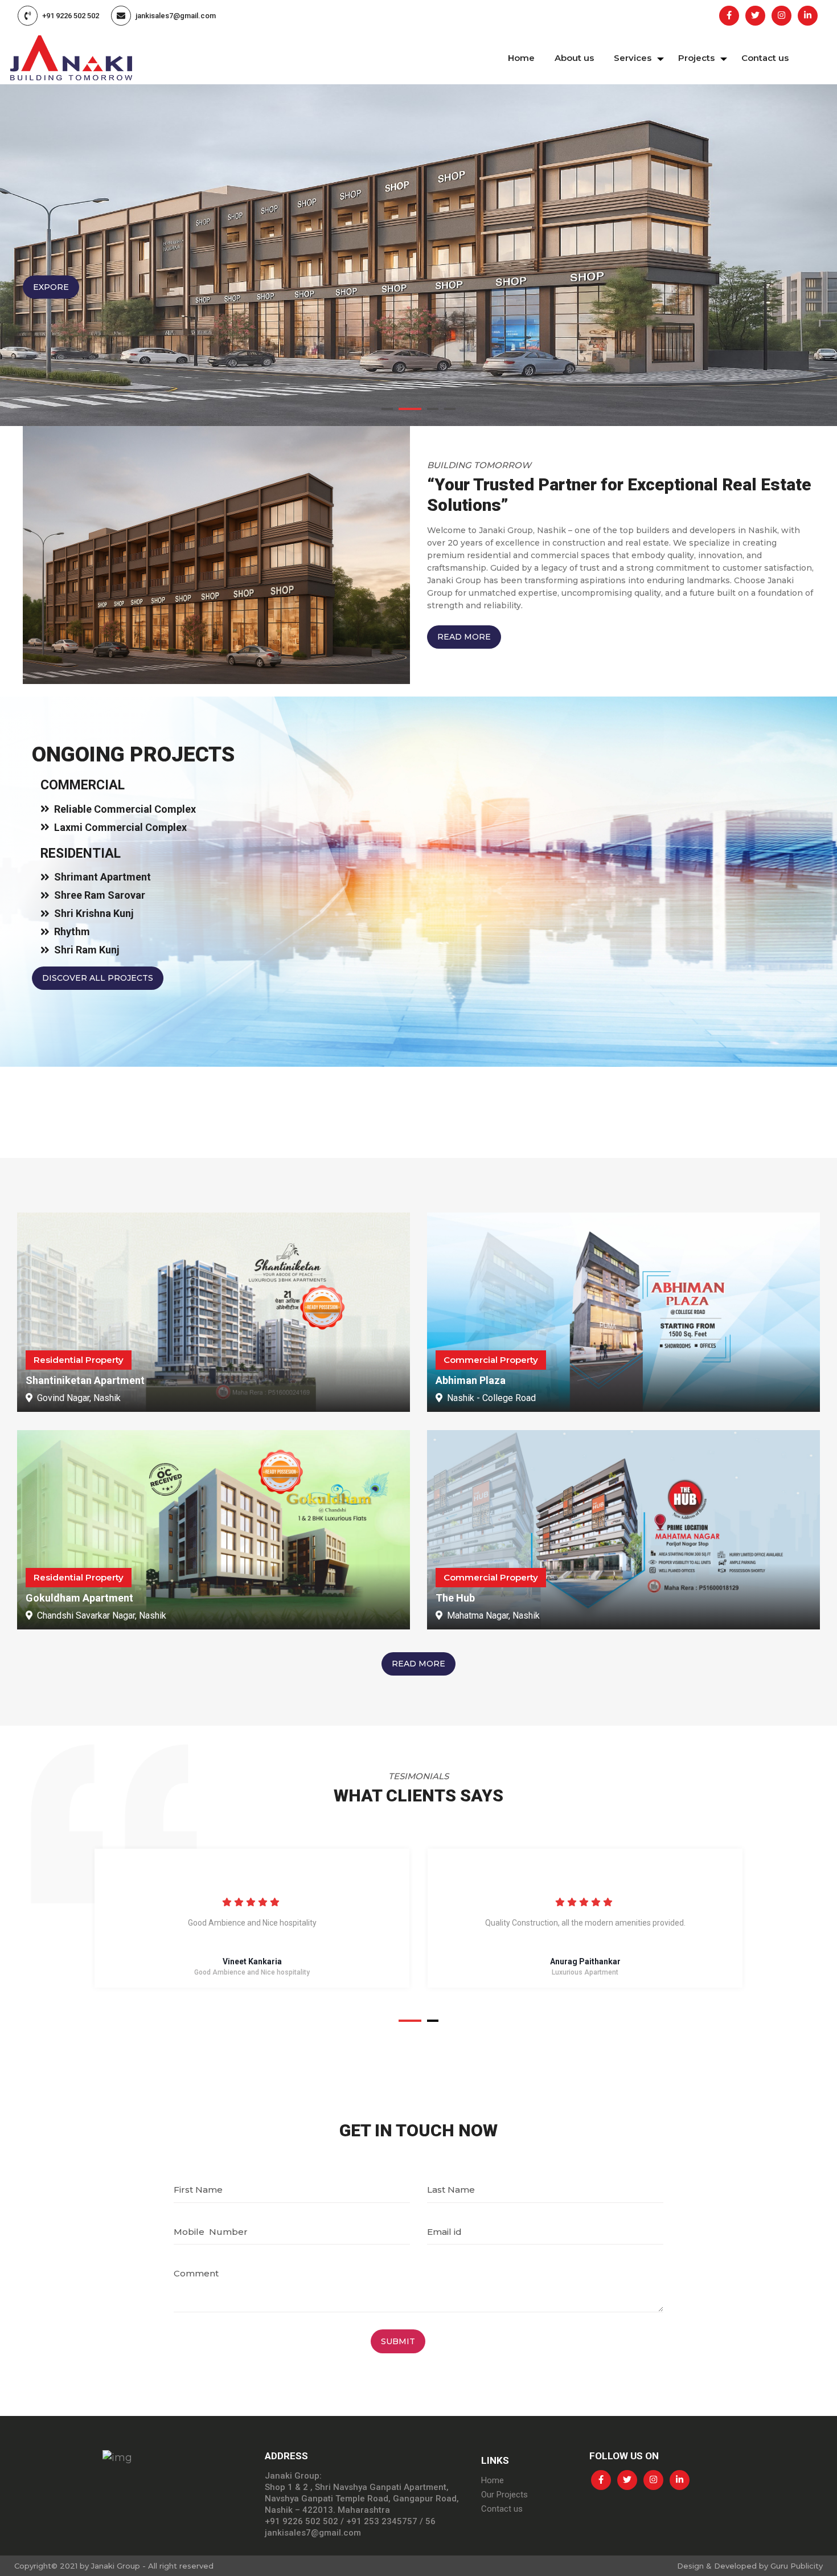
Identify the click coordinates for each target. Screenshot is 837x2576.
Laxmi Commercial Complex (120, 827)
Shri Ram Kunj (87, 950)
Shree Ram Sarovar (100, 895)
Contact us (765, 58)
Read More (464, 637)
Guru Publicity (797, 2566)
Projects (696, 58)
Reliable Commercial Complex (125, 809)
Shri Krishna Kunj (94, 913)
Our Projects (504, 2495)
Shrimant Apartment (102, 877)
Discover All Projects (98, 978)
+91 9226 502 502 (71, 16)
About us (574, 58)
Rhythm (72, 931)
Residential (81, 853)
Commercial (83, 785)
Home (521, 58)
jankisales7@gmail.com (176, 16)
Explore (54, 287)
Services (633, 58)
